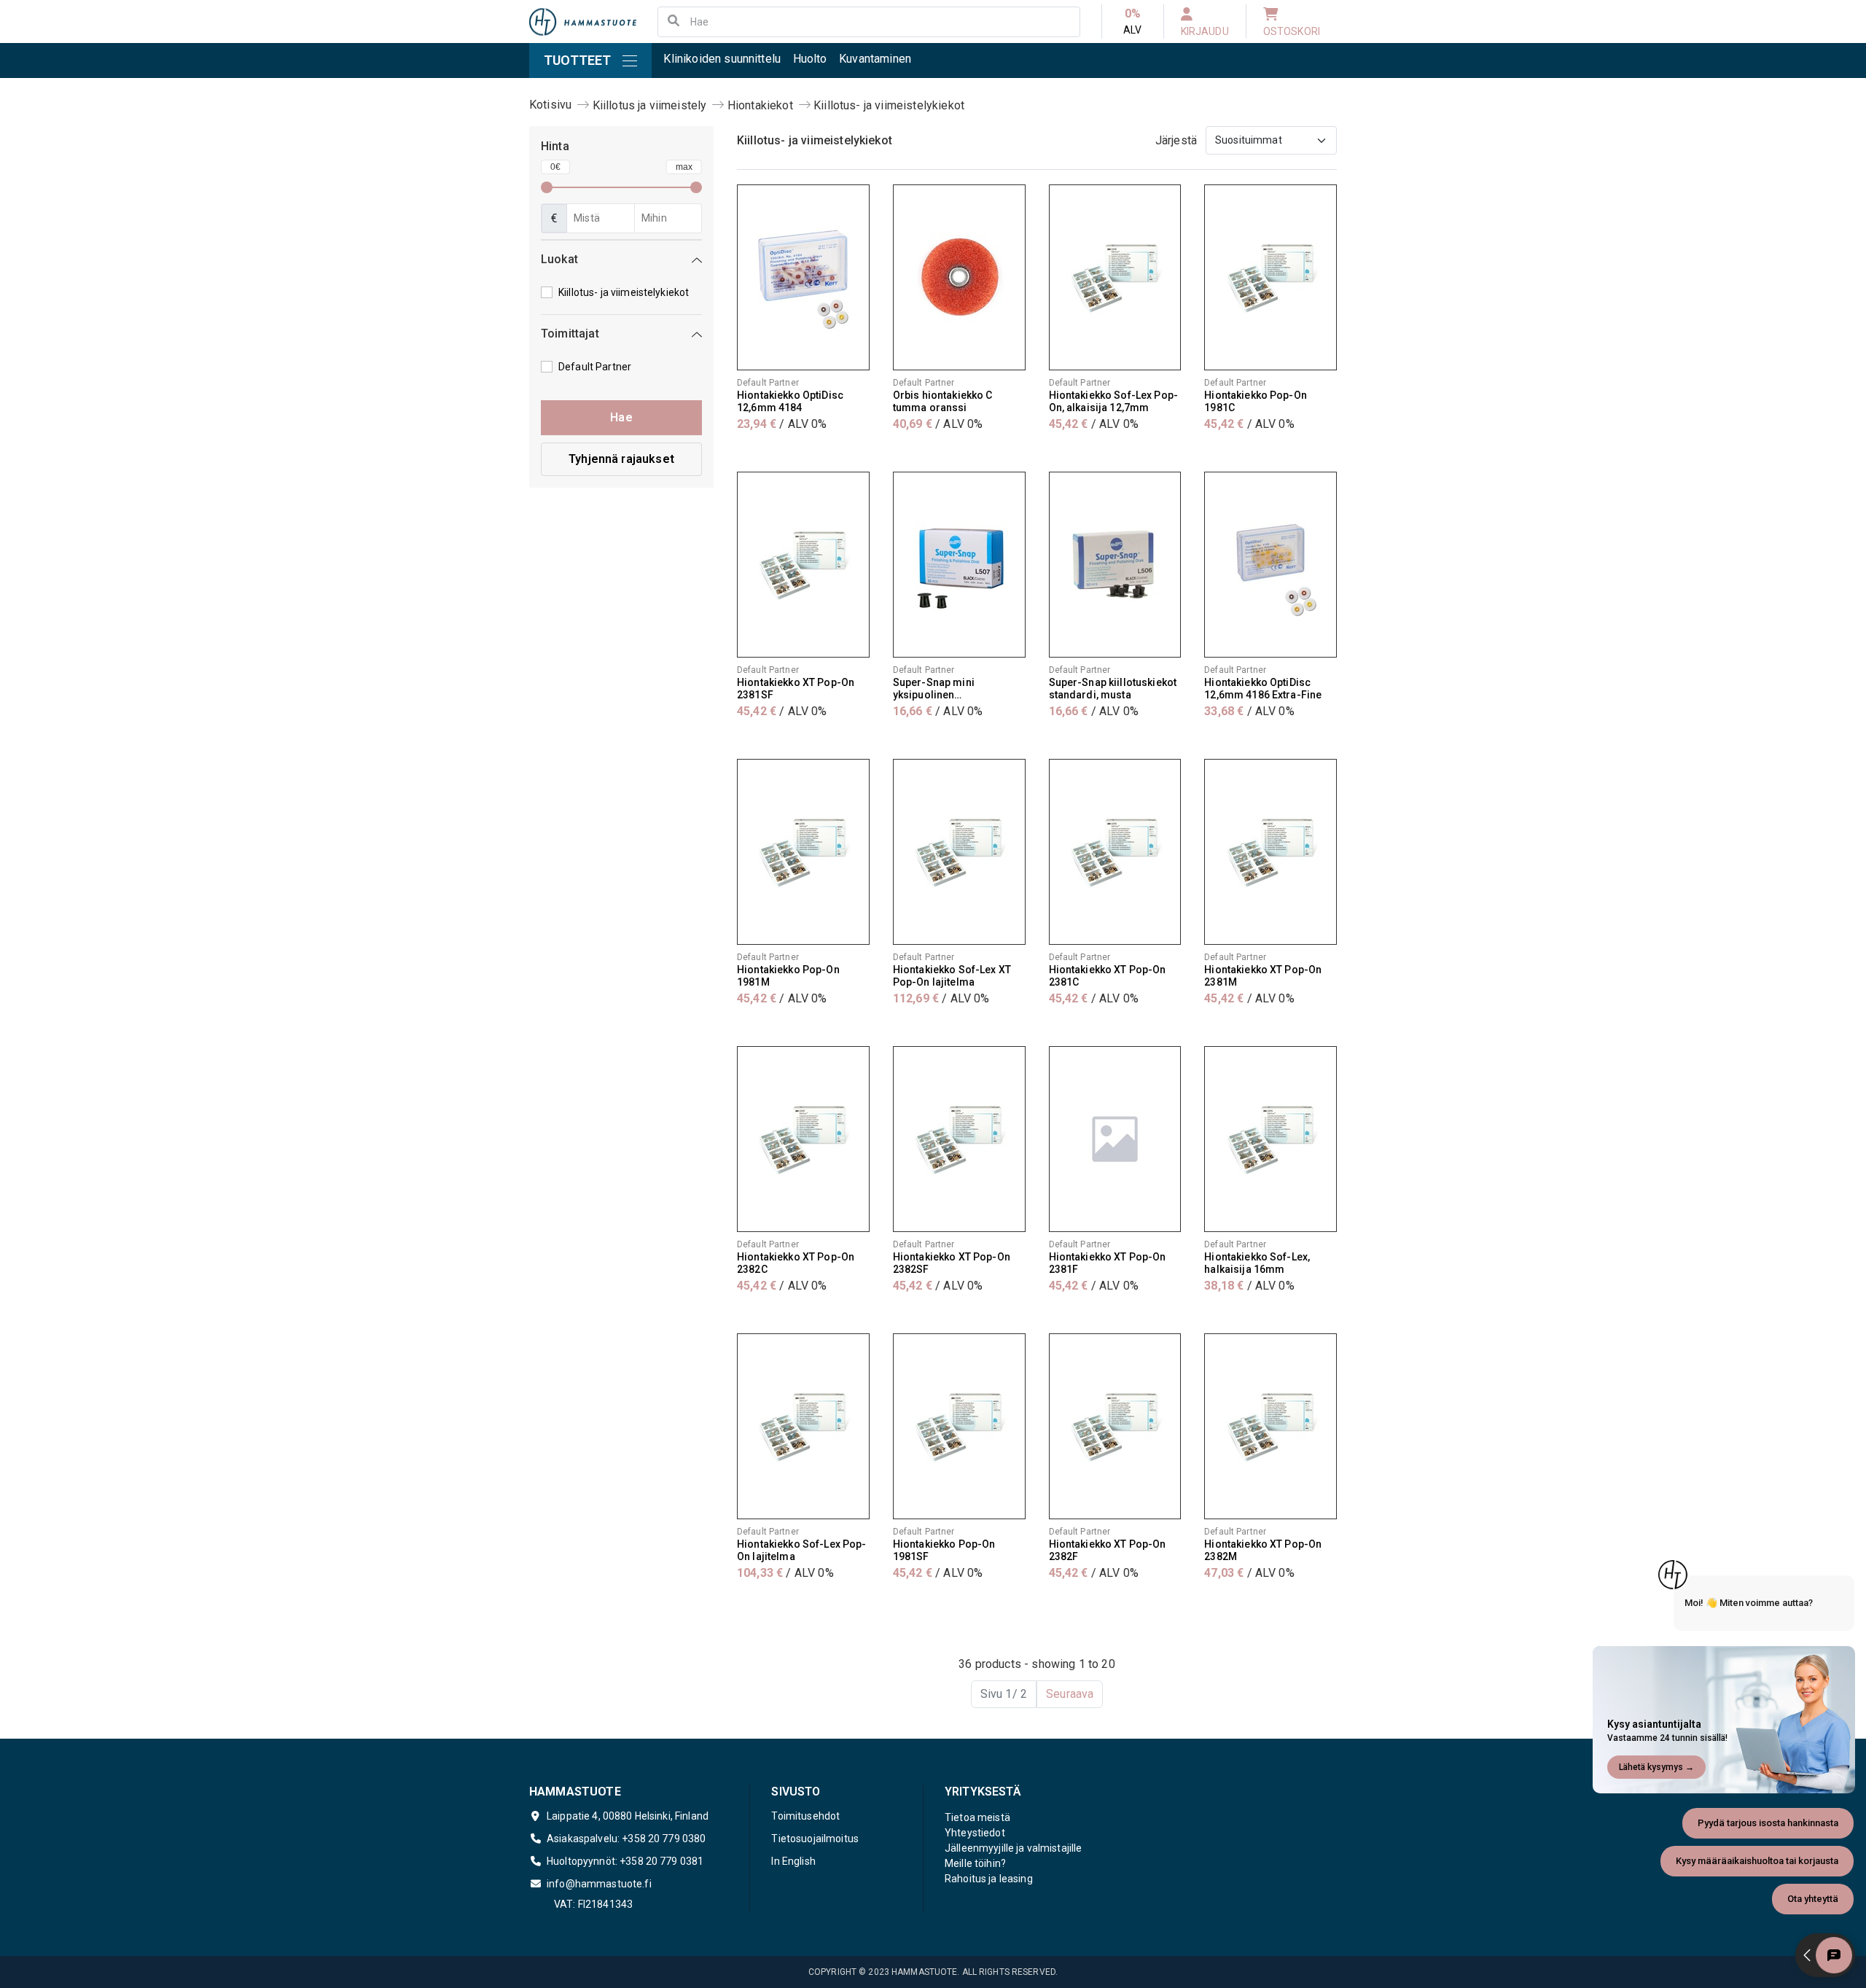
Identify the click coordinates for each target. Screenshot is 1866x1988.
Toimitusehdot (805, 1816)
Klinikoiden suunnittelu (722, 59)
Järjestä (1176, 140)
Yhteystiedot (975, 1833)
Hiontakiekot (760, 105)
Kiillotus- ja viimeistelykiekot (889, 105)
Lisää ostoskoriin (803, 453)
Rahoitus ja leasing (989, 1879)
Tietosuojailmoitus (815, 1839)
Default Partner (595, 367)
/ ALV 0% (782, 424)
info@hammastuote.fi (599, 1884)
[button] (621, 262)
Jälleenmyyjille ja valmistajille (1013, 1848)
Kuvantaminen (875, 59)
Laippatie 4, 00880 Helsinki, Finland (628, 1816)
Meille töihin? (975, 1863)
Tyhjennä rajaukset (621, 459)
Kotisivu (550, 105)
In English (793, 1861)
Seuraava (1070, 1694)
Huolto (810, 59)
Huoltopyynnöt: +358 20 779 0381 (625, 1861)
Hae (621, 417)
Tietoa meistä (977, 1817)
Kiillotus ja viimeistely (650, 105)
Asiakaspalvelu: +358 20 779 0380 (626, 1839)
